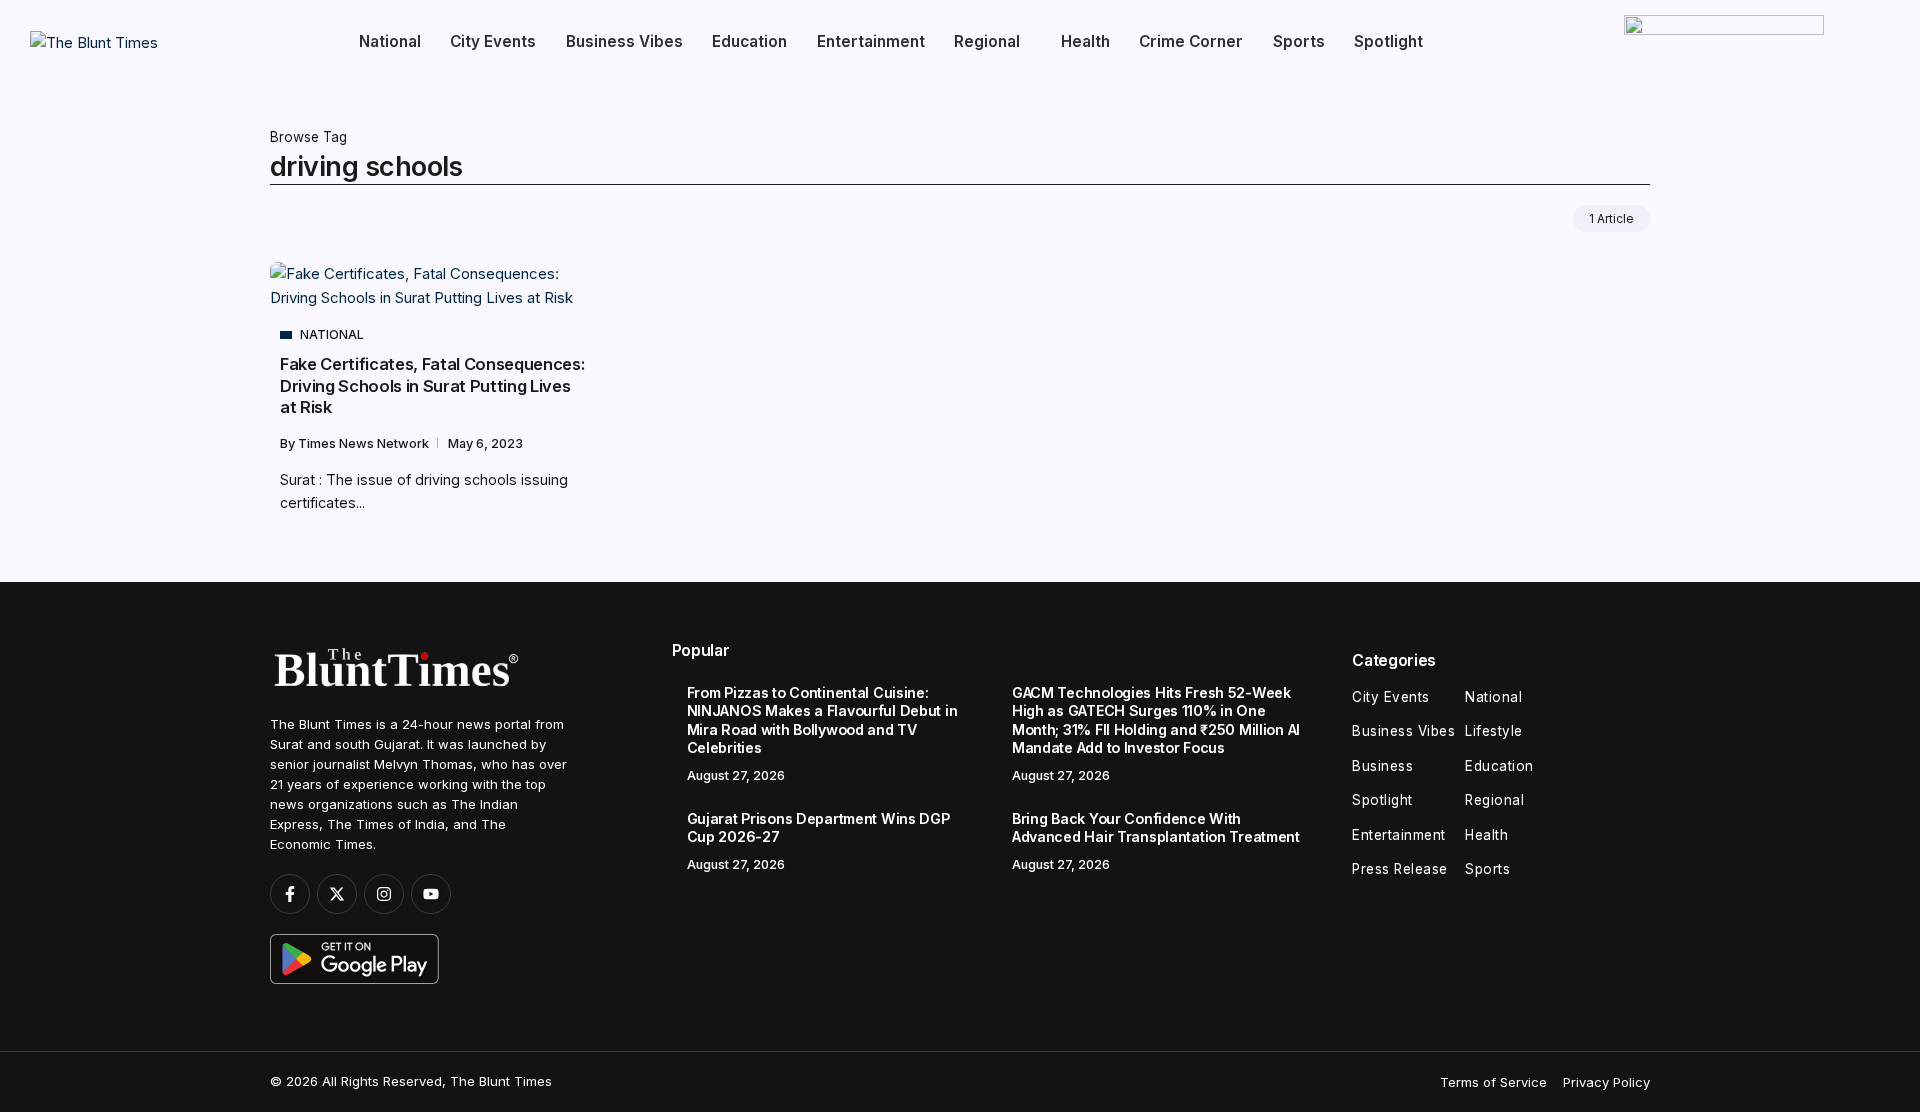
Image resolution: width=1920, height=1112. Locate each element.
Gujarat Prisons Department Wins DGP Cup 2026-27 (818, 828)
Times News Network (365, 443)
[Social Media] (290, 894)
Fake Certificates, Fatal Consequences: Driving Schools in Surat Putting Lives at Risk (432, 385)
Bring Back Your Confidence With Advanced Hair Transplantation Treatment (1156, 828)
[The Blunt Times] (94, 41)
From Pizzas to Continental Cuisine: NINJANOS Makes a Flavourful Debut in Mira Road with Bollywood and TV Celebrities (822, 720)
